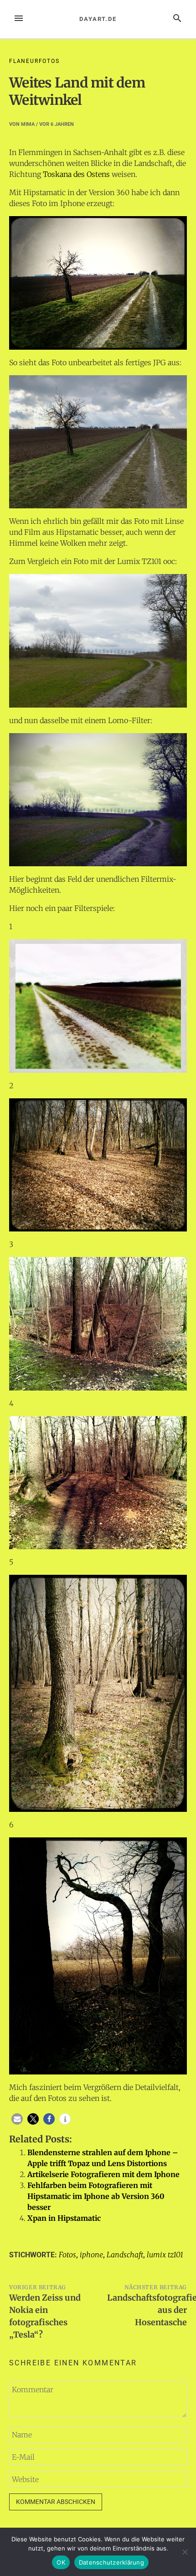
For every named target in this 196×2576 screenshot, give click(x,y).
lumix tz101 (165, 2255)
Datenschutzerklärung (111, 2562)
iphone (91, 2255)
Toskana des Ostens (76, 174)
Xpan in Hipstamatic (64, 2218)
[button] (17, 2119)
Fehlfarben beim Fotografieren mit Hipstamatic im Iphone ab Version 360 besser (96, 2196)
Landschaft (125, 2255)
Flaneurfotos (34, 61)
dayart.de (98, 19)
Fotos (67, 2255)
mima (28, 124)
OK (61, 2562)
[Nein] (185, 2552)
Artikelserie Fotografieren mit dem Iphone (103, 2174)
